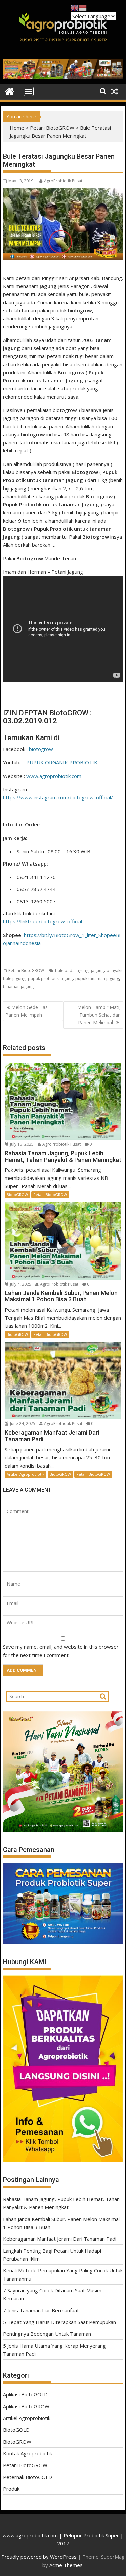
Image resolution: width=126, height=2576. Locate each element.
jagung (97, 970)
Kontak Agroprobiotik (28, 2453)
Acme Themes (66, 2565)
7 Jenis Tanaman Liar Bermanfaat (41, 2310)
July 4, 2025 (21, 1284)
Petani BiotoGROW (52, 128)
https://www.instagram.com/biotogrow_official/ (58, 797)
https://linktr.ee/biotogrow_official (43, 921)
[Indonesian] (83, 7)
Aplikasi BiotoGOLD (25, 2394)
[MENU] (29, 91)
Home (17, 128)
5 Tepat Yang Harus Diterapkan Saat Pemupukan (59, 2322)
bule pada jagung (72, 970)
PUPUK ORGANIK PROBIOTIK (62, 762)
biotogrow (41, 749)
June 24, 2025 (23, 1424)
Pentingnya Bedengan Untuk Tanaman (47, 2334)
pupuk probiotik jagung (50, 979)
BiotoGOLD (16, 2430)
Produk (11, 2489)
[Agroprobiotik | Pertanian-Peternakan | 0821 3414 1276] (10, 91)
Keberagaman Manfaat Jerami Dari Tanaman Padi (60, 2239)
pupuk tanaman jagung (97, 979)
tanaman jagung (18, 987)
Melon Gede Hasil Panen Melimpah (28, 1011)
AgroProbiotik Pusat (63, 181)
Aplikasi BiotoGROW (26, 2406)
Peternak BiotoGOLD (28, 2477)
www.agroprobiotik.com (54, 776)
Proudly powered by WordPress (39, 2557)
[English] (75, 7)
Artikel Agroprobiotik (26, 1474)
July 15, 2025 (22, 1144)
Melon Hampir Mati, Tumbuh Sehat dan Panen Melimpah (99, 1015)
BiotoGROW (17, 1195)
